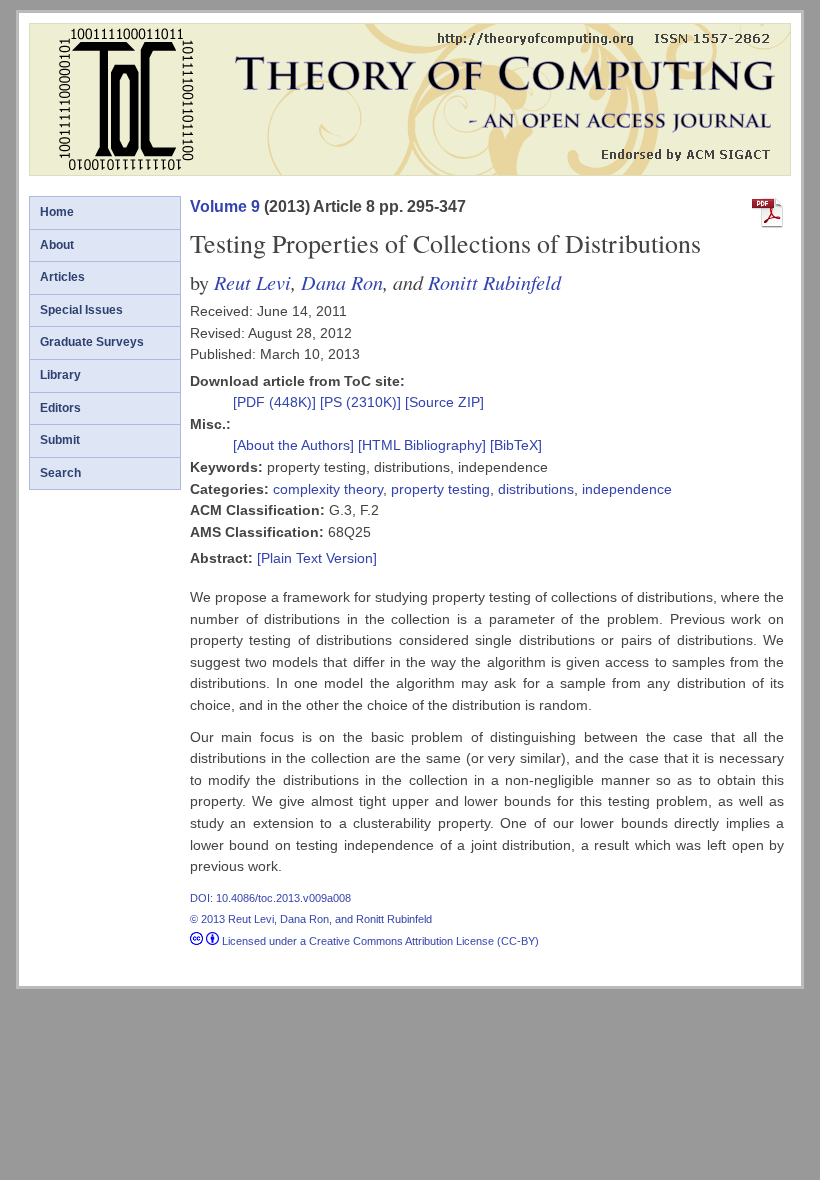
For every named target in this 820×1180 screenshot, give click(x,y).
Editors (60, 408)
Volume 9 (225, 206)
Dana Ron (342, 281)
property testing (440, 489)
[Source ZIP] (444, 402)
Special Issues (81, 310)
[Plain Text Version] (317, 558)
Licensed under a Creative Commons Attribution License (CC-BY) (379, 941)
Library (60, 375)
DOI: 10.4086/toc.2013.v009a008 (270, 898)
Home (57, 212)
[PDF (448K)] (276, 402)
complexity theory (328, 489)
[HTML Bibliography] (422, 445)
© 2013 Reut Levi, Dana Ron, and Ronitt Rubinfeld (311, 919)
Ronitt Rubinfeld (494, 281)
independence (627, 489)
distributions (536, 489)
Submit (60, 440)
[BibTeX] (516, 445)
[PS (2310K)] (362, 402)
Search (60, 473)
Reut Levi (252, 281)
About (57, 245)
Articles (62, 277)
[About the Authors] (295, 445)
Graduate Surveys (92, 342)
